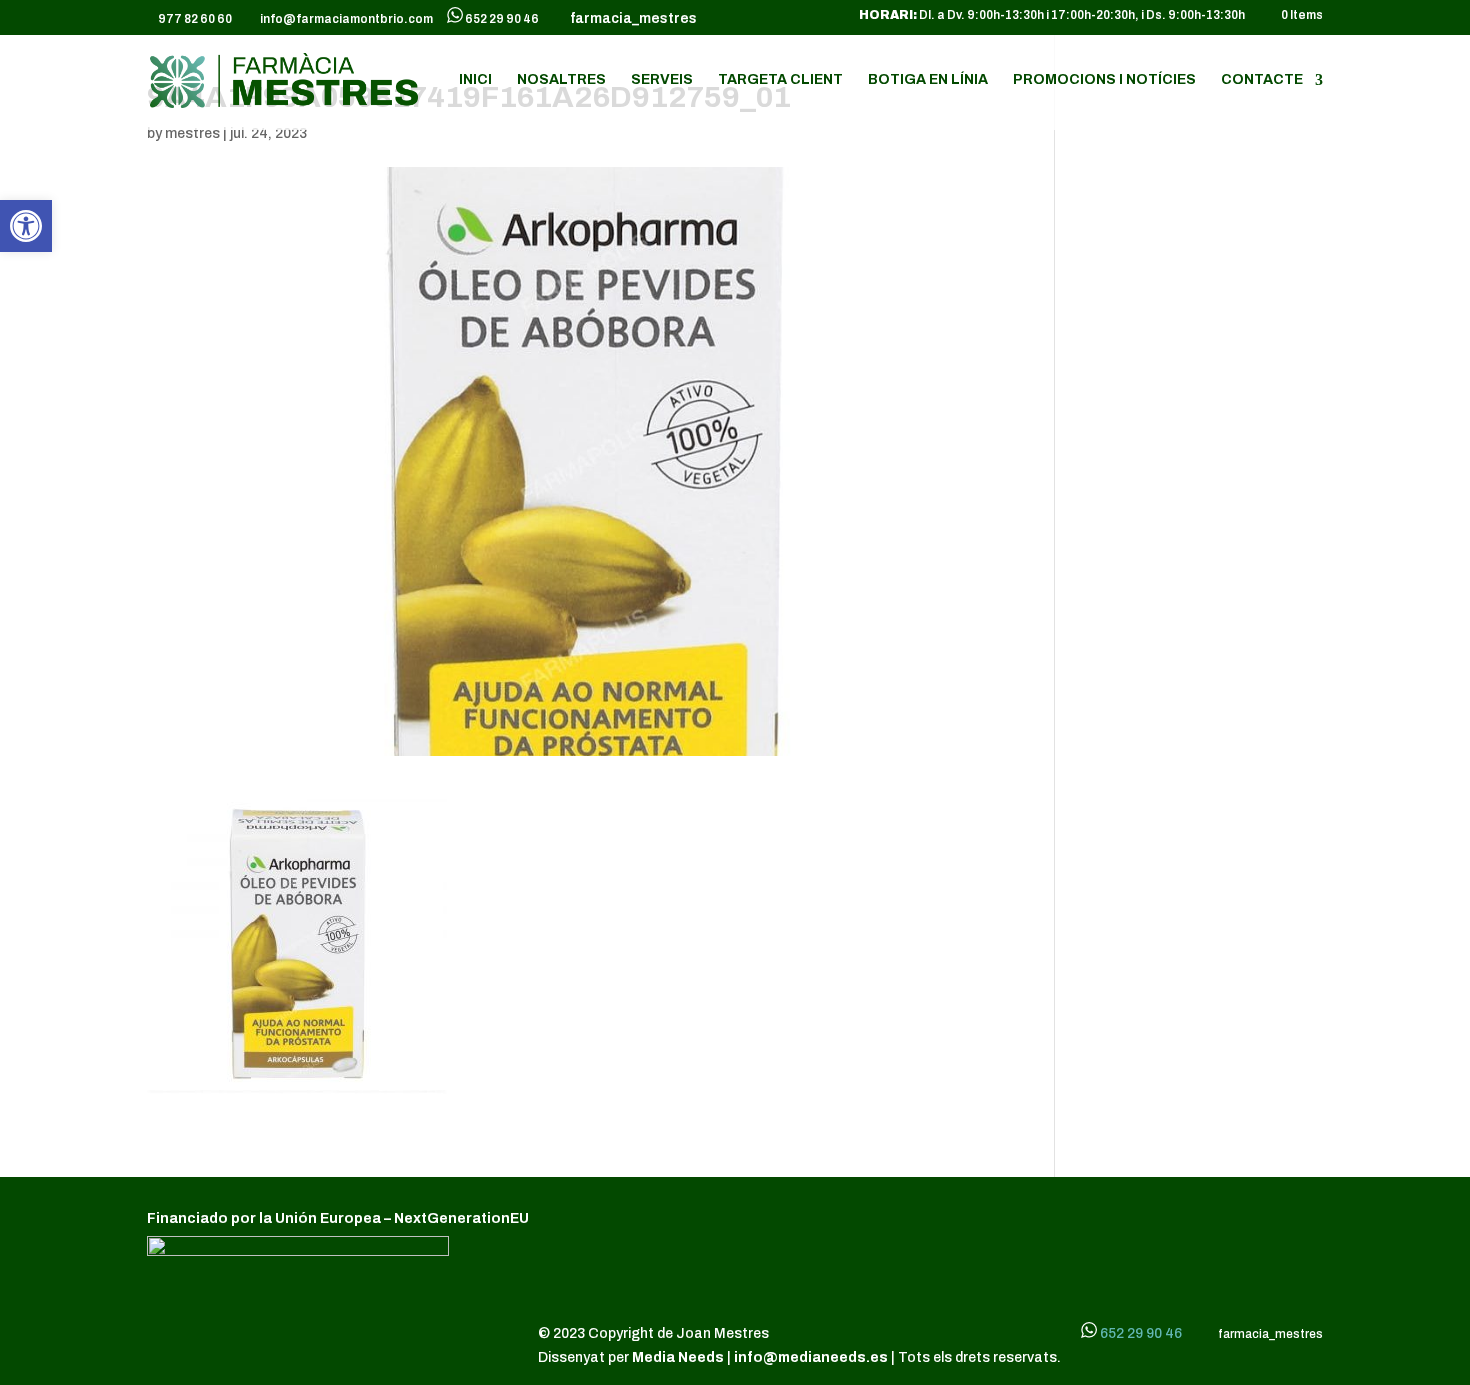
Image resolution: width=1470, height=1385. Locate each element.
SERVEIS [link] (662, 80)
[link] (26, 226)
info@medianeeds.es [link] (811, 1357)
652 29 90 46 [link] (502, 19)
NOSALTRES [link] (561, 80)
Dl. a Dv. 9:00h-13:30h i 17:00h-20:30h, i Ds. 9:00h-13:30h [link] (1052, 15)
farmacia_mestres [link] (630, 19)
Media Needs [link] (679, 1357)
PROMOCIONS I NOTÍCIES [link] (1104, 80)
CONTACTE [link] (1262, 80)
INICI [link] (475, 80)
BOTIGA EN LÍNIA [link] (928, 80)
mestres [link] (192, 133)
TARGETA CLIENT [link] (780, 80)
